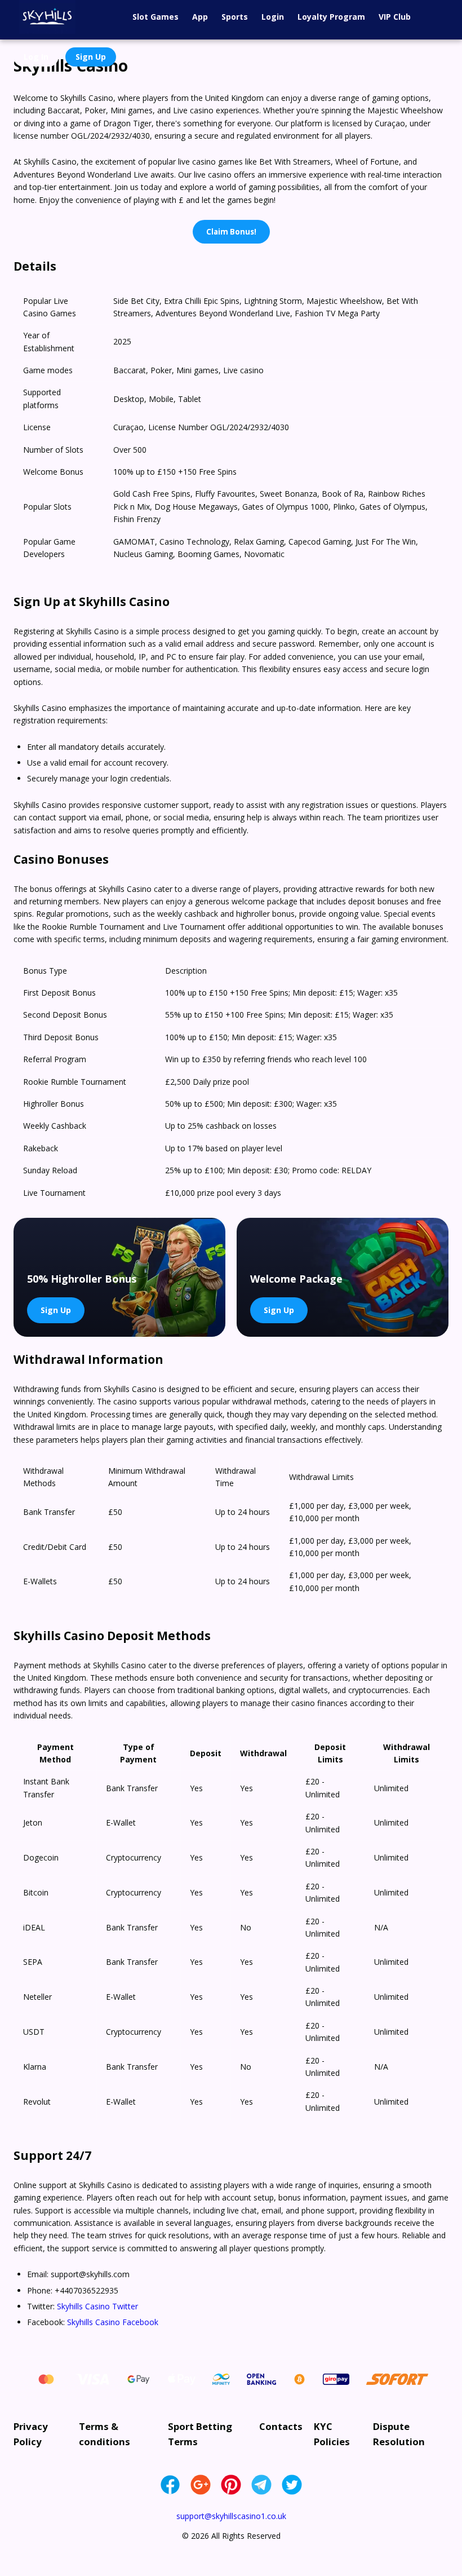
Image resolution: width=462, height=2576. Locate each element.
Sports (235, 17)
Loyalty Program (331, 17)
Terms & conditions (105, 2434)
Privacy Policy (31, 2434)
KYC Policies (332, 2434)
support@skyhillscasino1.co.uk (231, 2516)
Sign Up (91, 57)
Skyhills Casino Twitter (97, 2306)
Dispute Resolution (399, 2434)
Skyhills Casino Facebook (113, 2322)
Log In (36, 57)
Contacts (281, 2426)
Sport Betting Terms (200, 2434)
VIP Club (395, 17)
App (200, 17)
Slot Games (156, 17)
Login (273, 17)
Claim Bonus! (231, 232)
